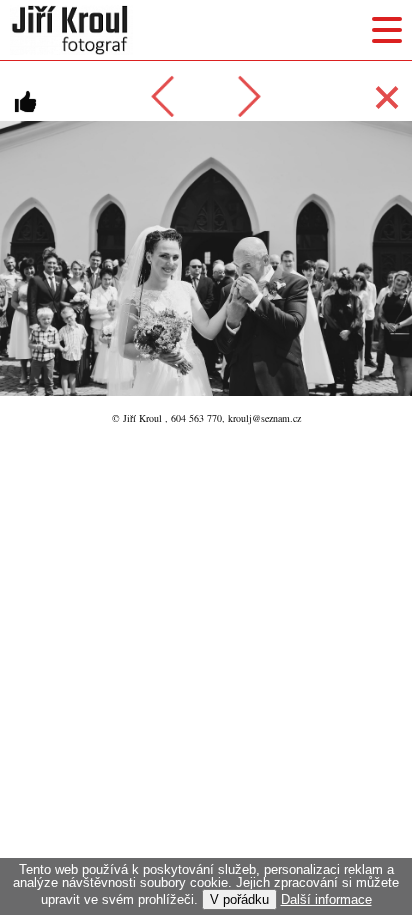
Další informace (326, 899)
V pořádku (239, 899)
